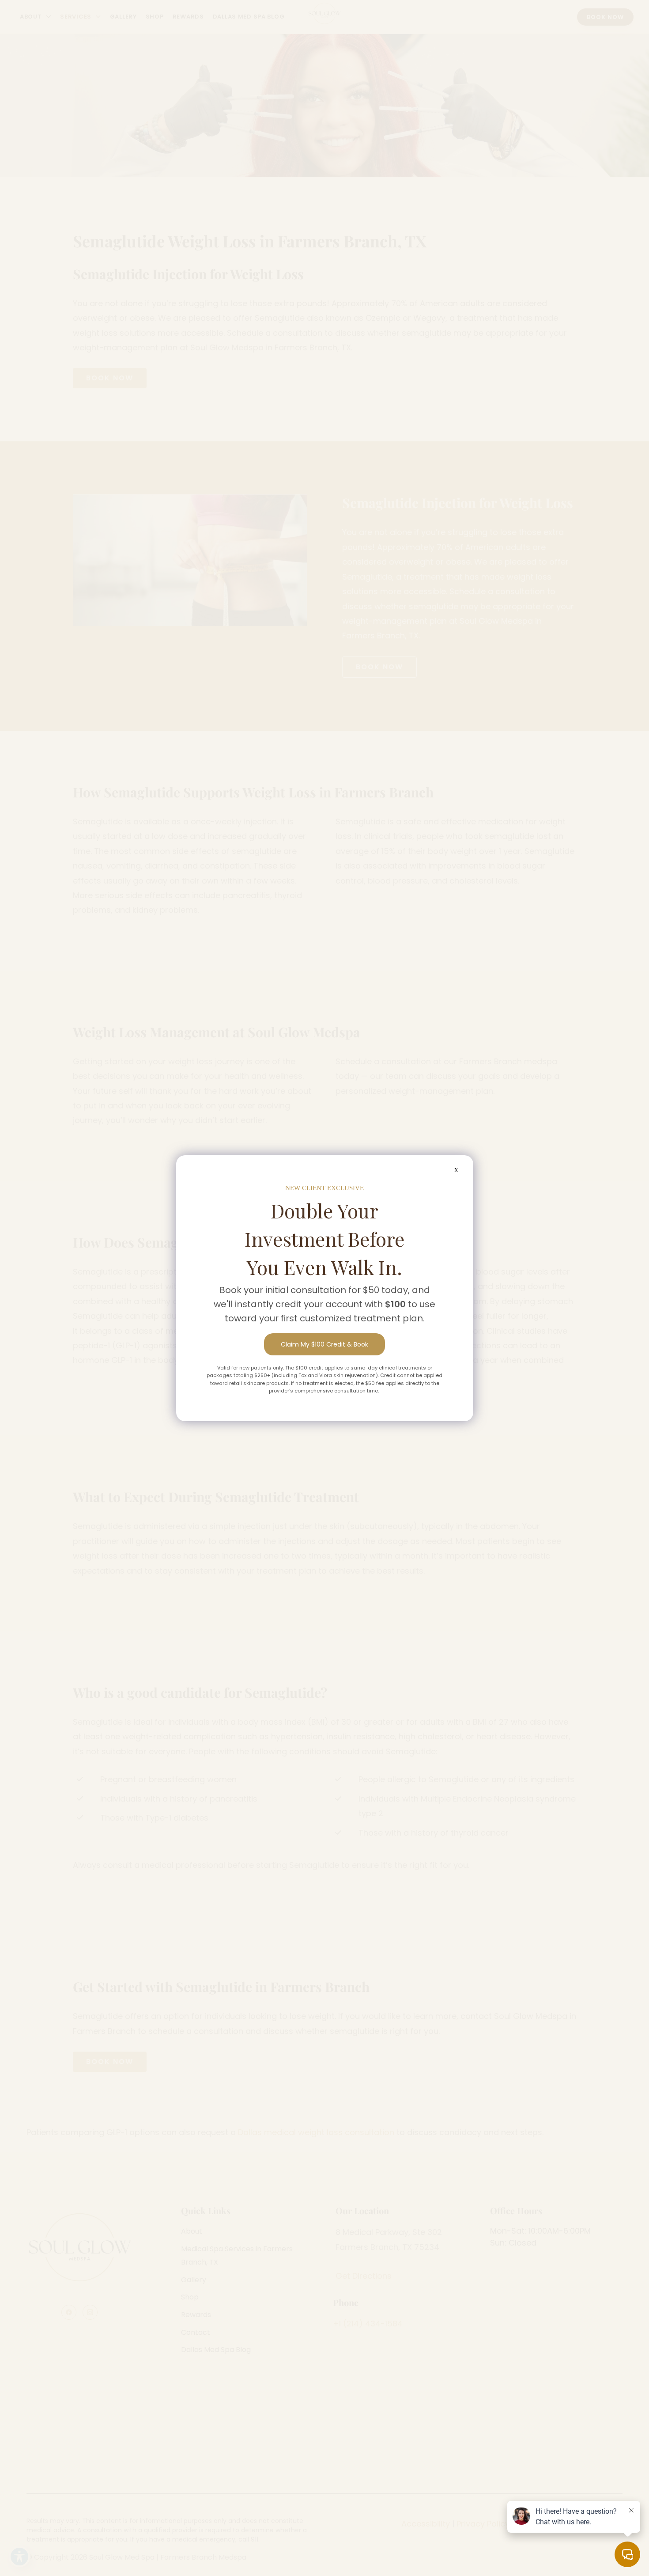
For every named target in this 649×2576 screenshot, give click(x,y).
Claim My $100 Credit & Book (324, 1344)
